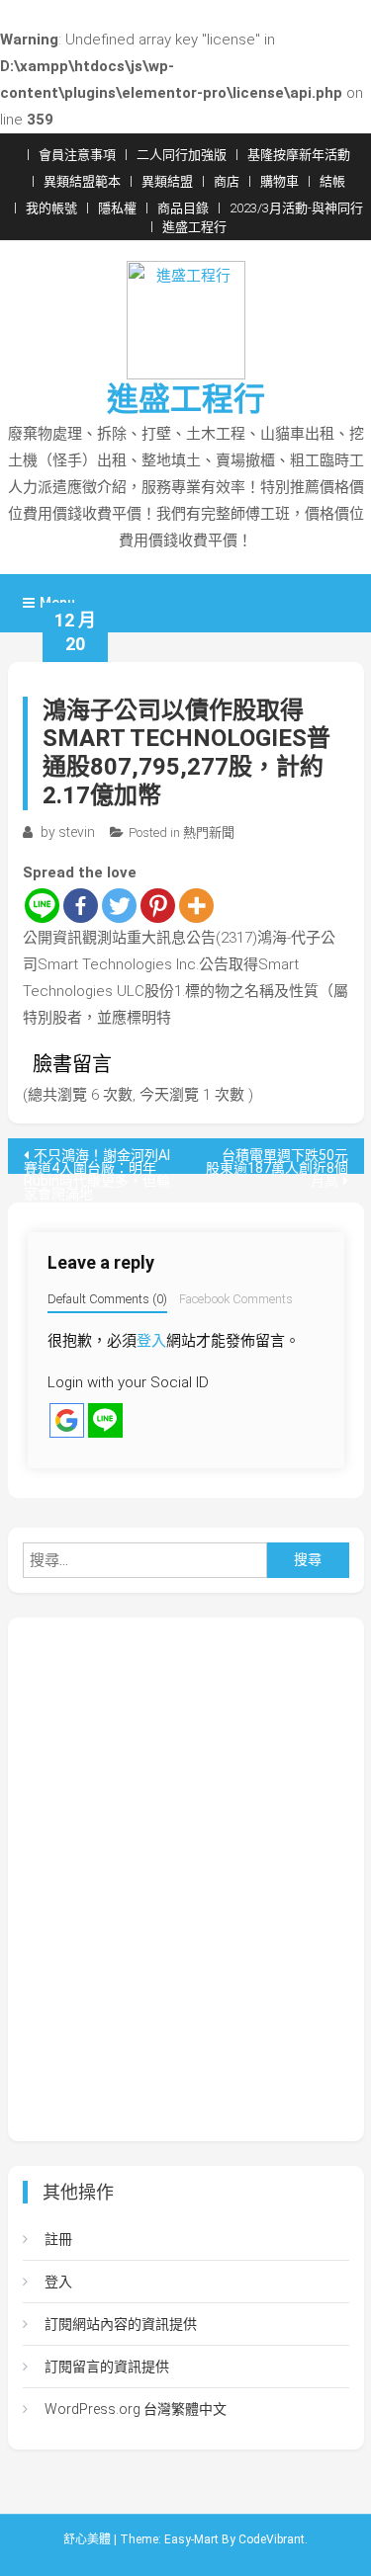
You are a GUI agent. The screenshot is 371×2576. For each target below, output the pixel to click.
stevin (77, 832)
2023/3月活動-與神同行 (296, 208)
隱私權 (117, 208)
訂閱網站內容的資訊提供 (121, 2324)
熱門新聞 (209, 832)
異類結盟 (167, 181)
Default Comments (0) (107, 1299)
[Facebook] (81, 906)
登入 (151, 1341)
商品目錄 (183, 208)
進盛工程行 (194, 227)
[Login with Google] (67, 1420)
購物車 (279, 181)
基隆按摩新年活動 (299, 155)
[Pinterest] (158, 906)
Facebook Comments (236, 1299)
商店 (227, 181)
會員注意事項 (77, 155)
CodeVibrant (272, 2539)
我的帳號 (51, 208)
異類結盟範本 (82, 181)
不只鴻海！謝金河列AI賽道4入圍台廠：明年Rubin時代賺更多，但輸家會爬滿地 (97, 1161)
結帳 (332, 181)
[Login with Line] (105, 1420)
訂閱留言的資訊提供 (107, 2367)
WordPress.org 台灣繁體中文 (136, 2409)
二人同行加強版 (182, 155)
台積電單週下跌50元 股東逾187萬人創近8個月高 (284, 1161)
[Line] (42, 906)
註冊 (58, 2239)
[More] (196, 906)
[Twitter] (119, 906)
